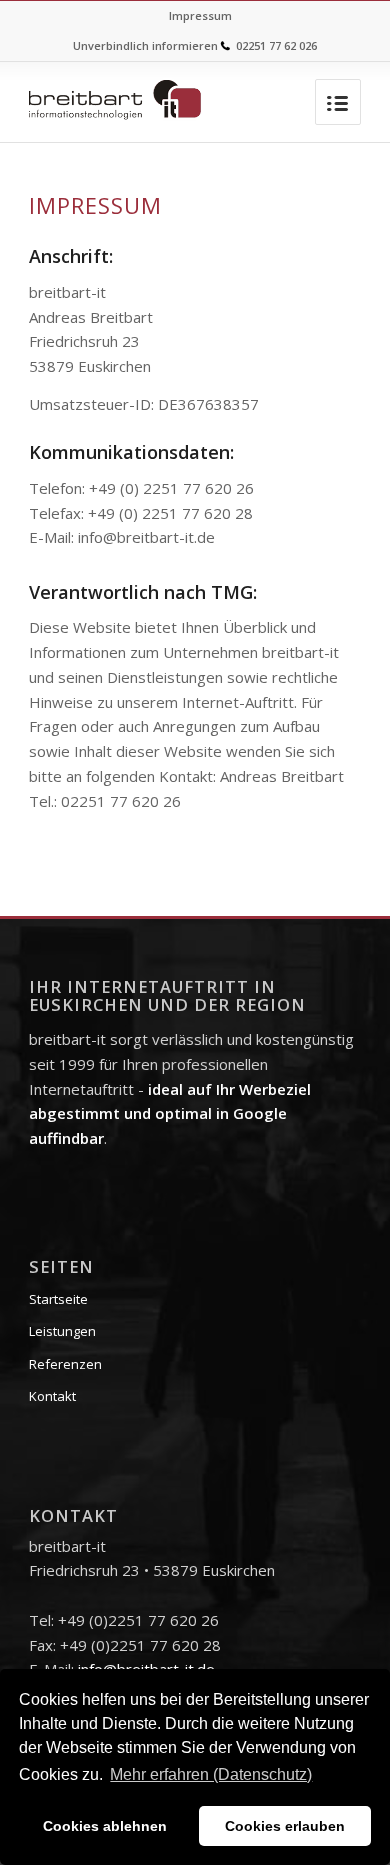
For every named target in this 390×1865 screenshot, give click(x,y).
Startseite (58, 1299)
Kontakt (52, 1396)
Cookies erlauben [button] (285, 1826)
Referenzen (65, 1364)
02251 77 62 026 (276, 45)
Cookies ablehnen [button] (105, 1826)
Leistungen (62, 1331)
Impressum (200, 15)
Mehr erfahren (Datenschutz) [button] (211, 1774)
